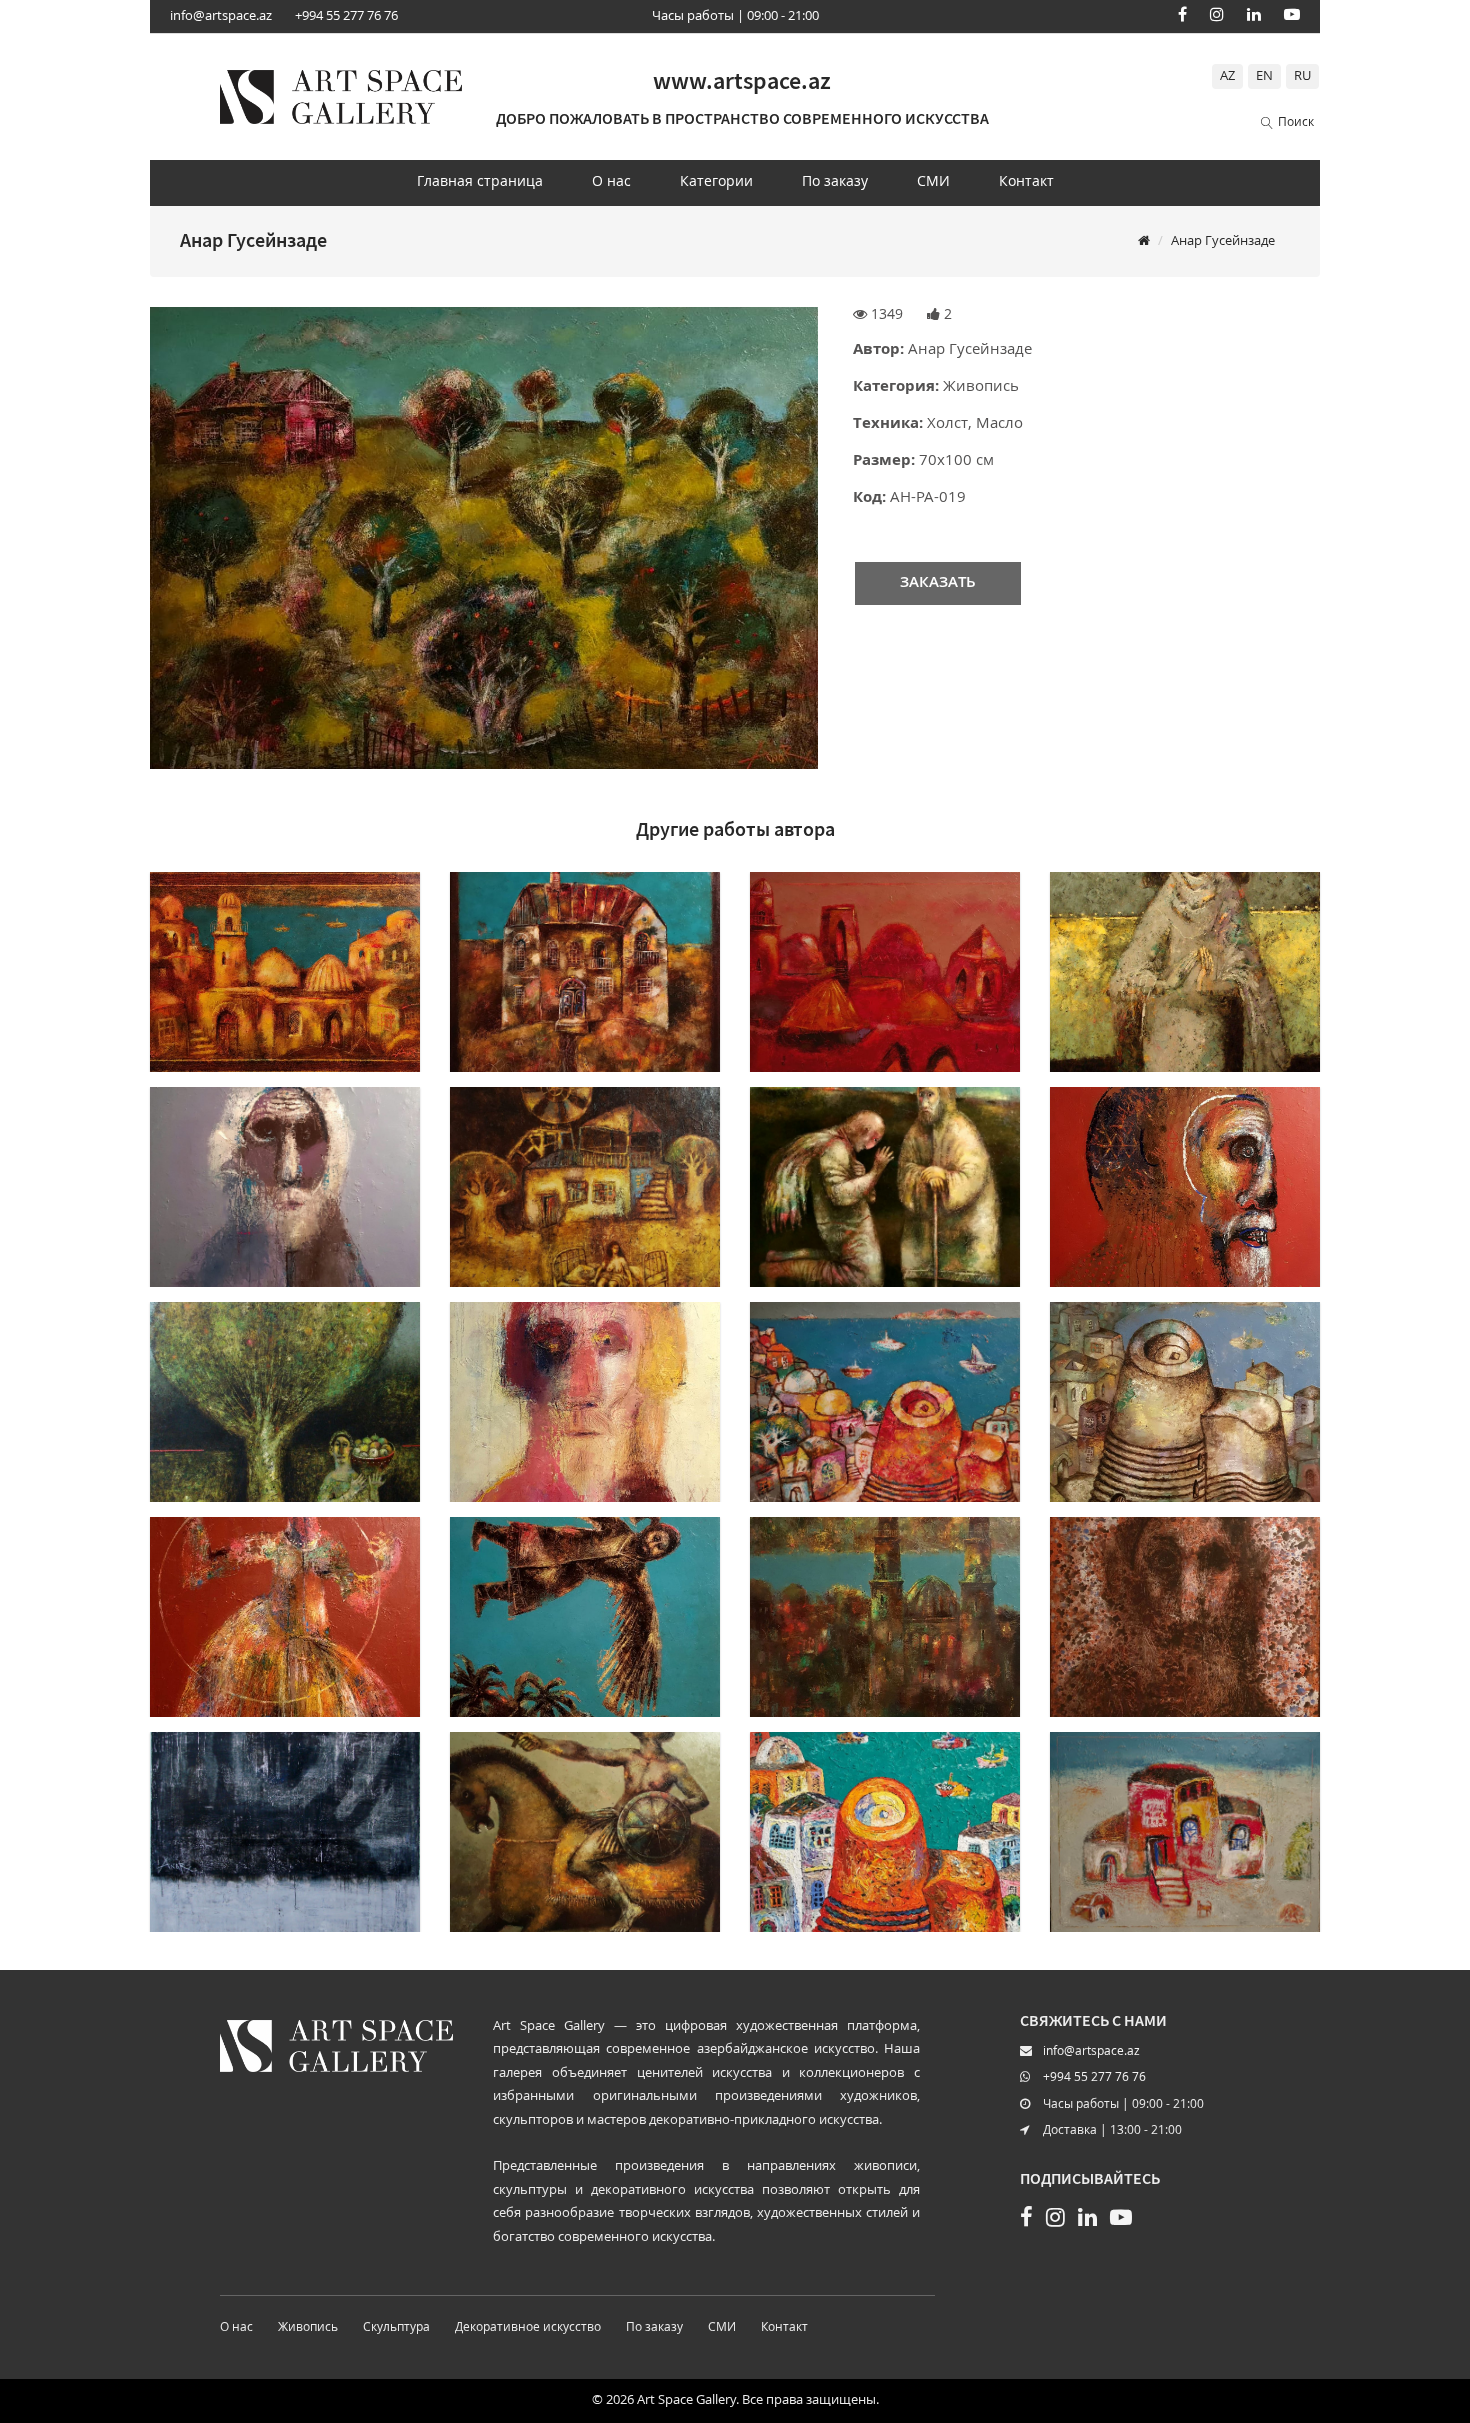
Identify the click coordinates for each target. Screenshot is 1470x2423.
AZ (1227, 76)
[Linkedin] (1254, 14)
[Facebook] (1182, 14)
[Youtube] (1292, 14)
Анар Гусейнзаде (1223, 241)
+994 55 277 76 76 (346, 16)
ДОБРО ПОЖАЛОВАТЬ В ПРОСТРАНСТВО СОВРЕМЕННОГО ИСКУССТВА (742, 118)
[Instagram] (1217, 14)
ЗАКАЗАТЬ (938, 583)
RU (1302, 76)
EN (1264, 76)
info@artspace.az (221, 16)
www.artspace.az (742, 80)
